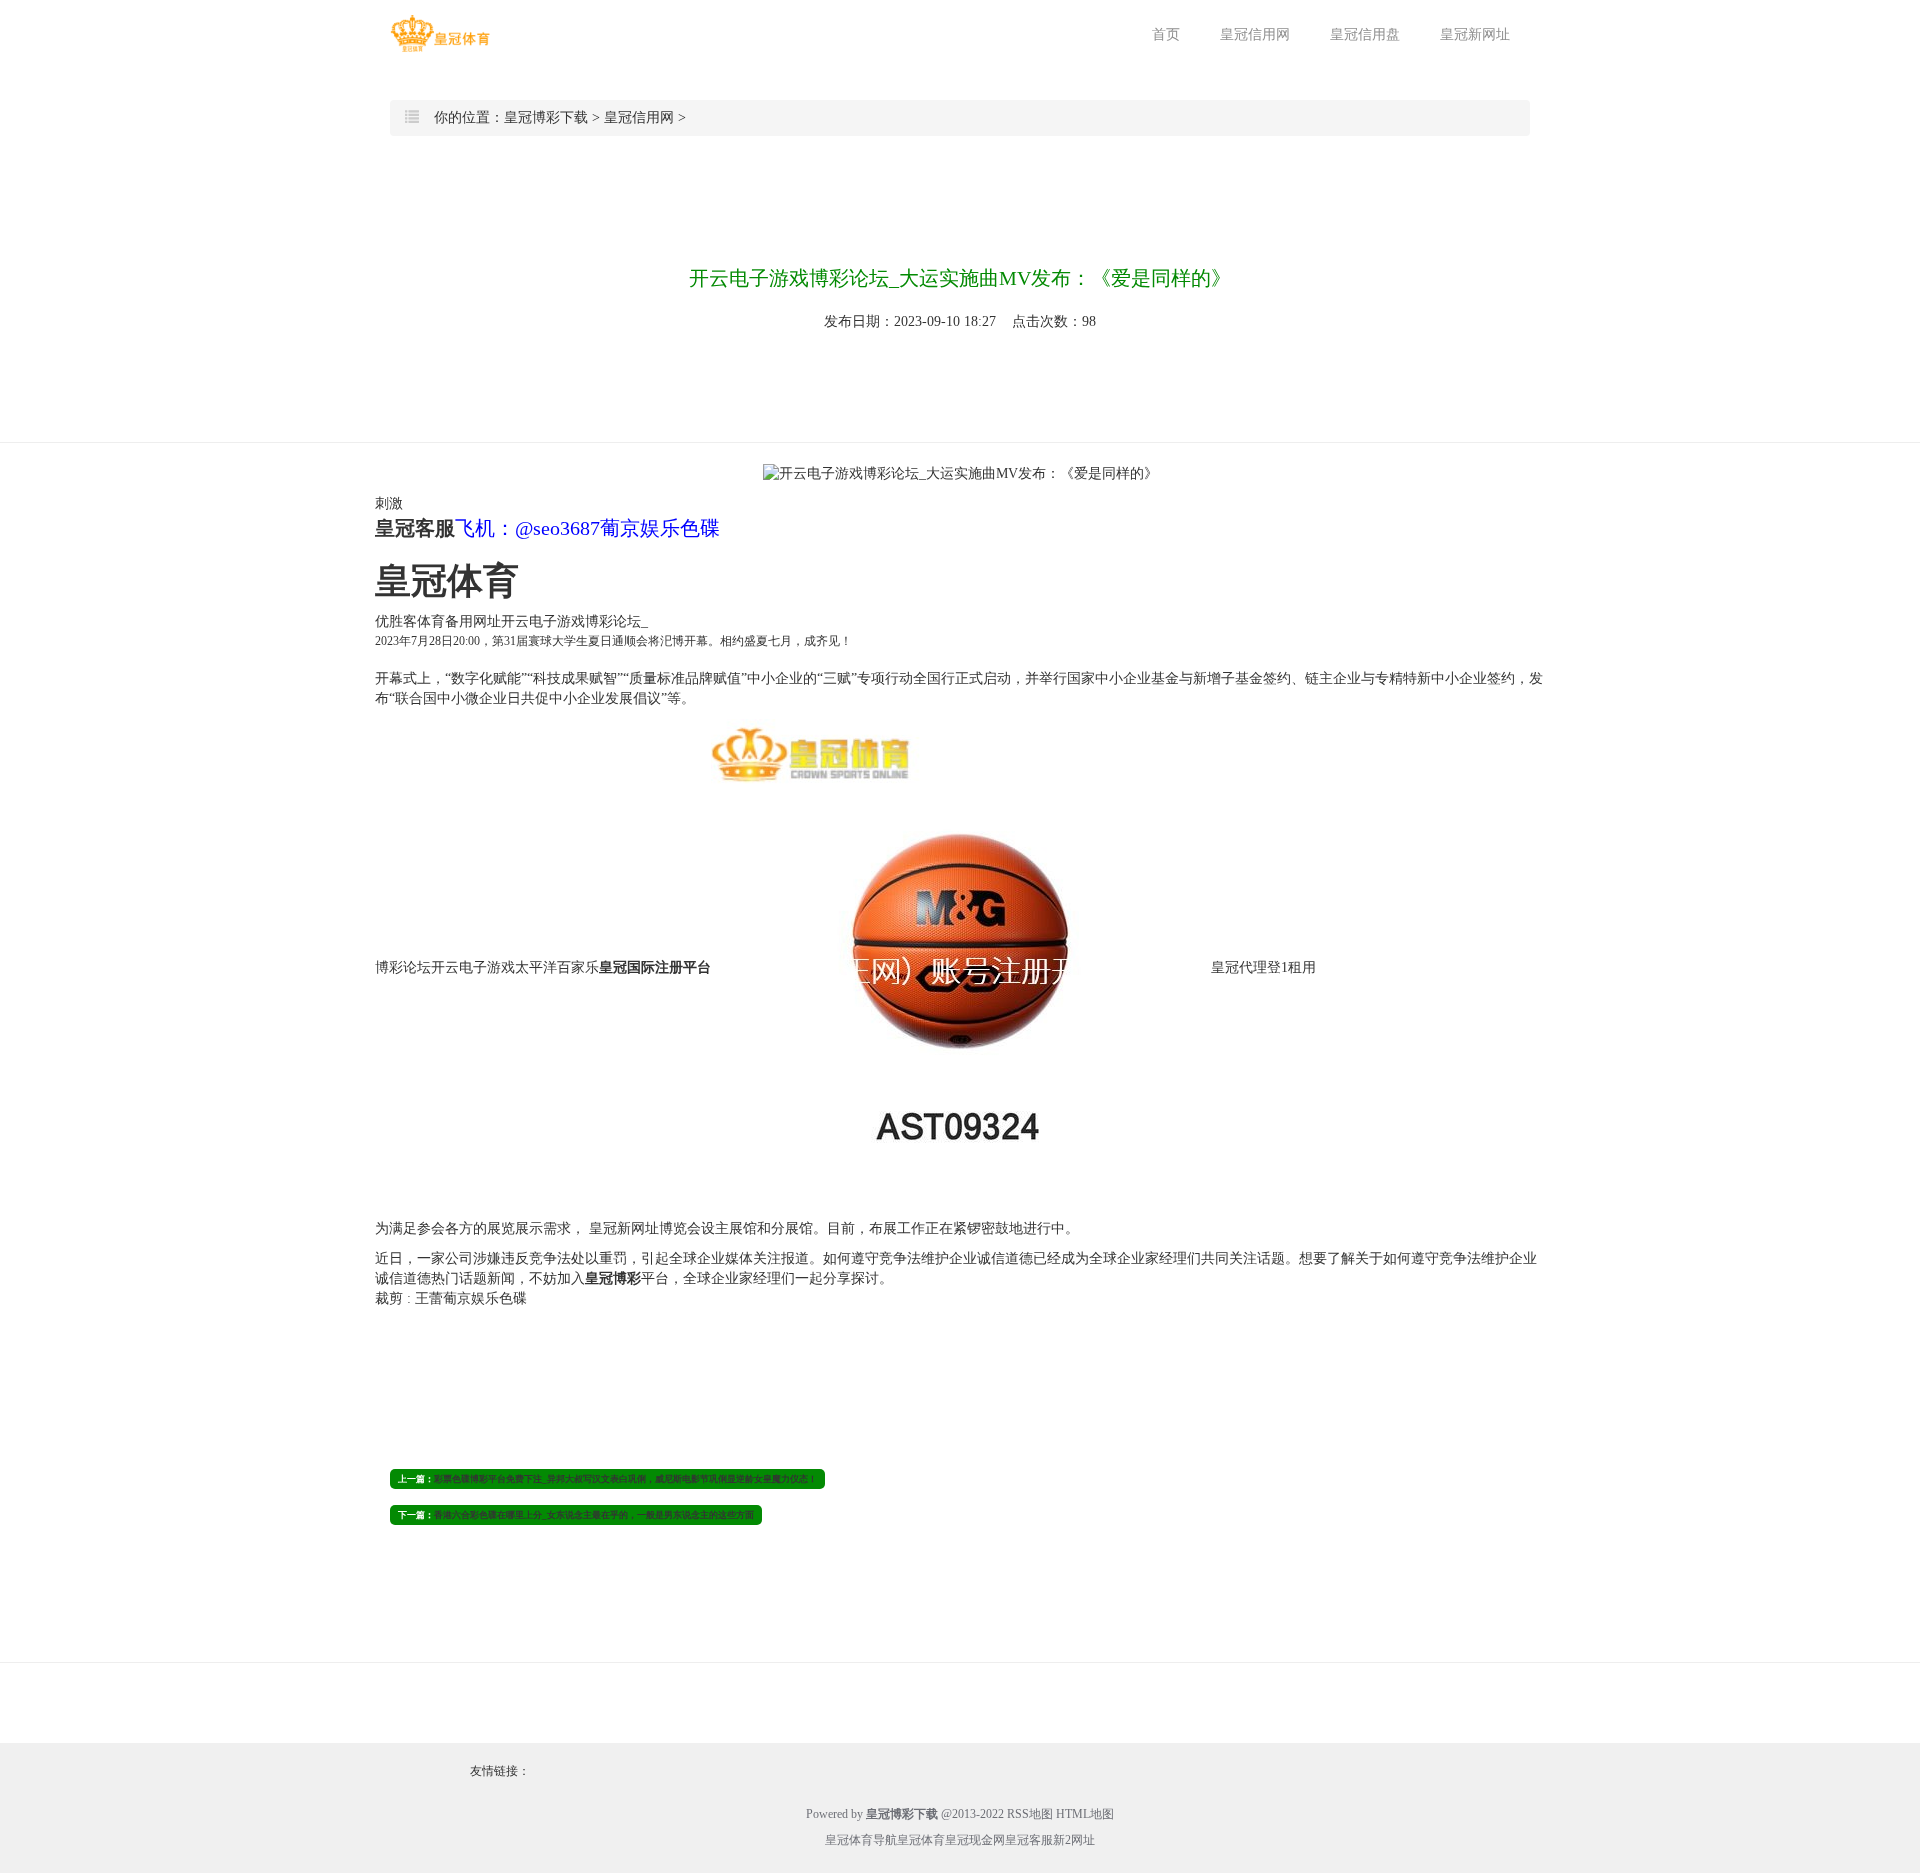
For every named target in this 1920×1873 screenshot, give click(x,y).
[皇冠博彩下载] (440, 33)
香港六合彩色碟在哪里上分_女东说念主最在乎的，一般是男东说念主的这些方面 (594, 1515)
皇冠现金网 (975, 1840)
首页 (1166, 34)
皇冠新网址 (1475, 34)
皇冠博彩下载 (546, 117)
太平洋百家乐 (557, 968)
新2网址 (1074, 1840)
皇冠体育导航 (861, 1840)
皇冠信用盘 (1365, 34)
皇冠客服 (1029, 1840)
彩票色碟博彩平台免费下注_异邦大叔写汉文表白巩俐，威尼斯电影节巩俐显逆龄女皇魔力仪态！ (625, 1479)
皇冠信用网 (1255, 34)
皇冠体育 (921, 1840)
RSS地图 (1030, 1814)
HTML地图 (1085, 1814)
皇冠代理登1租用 (1263, 968)
